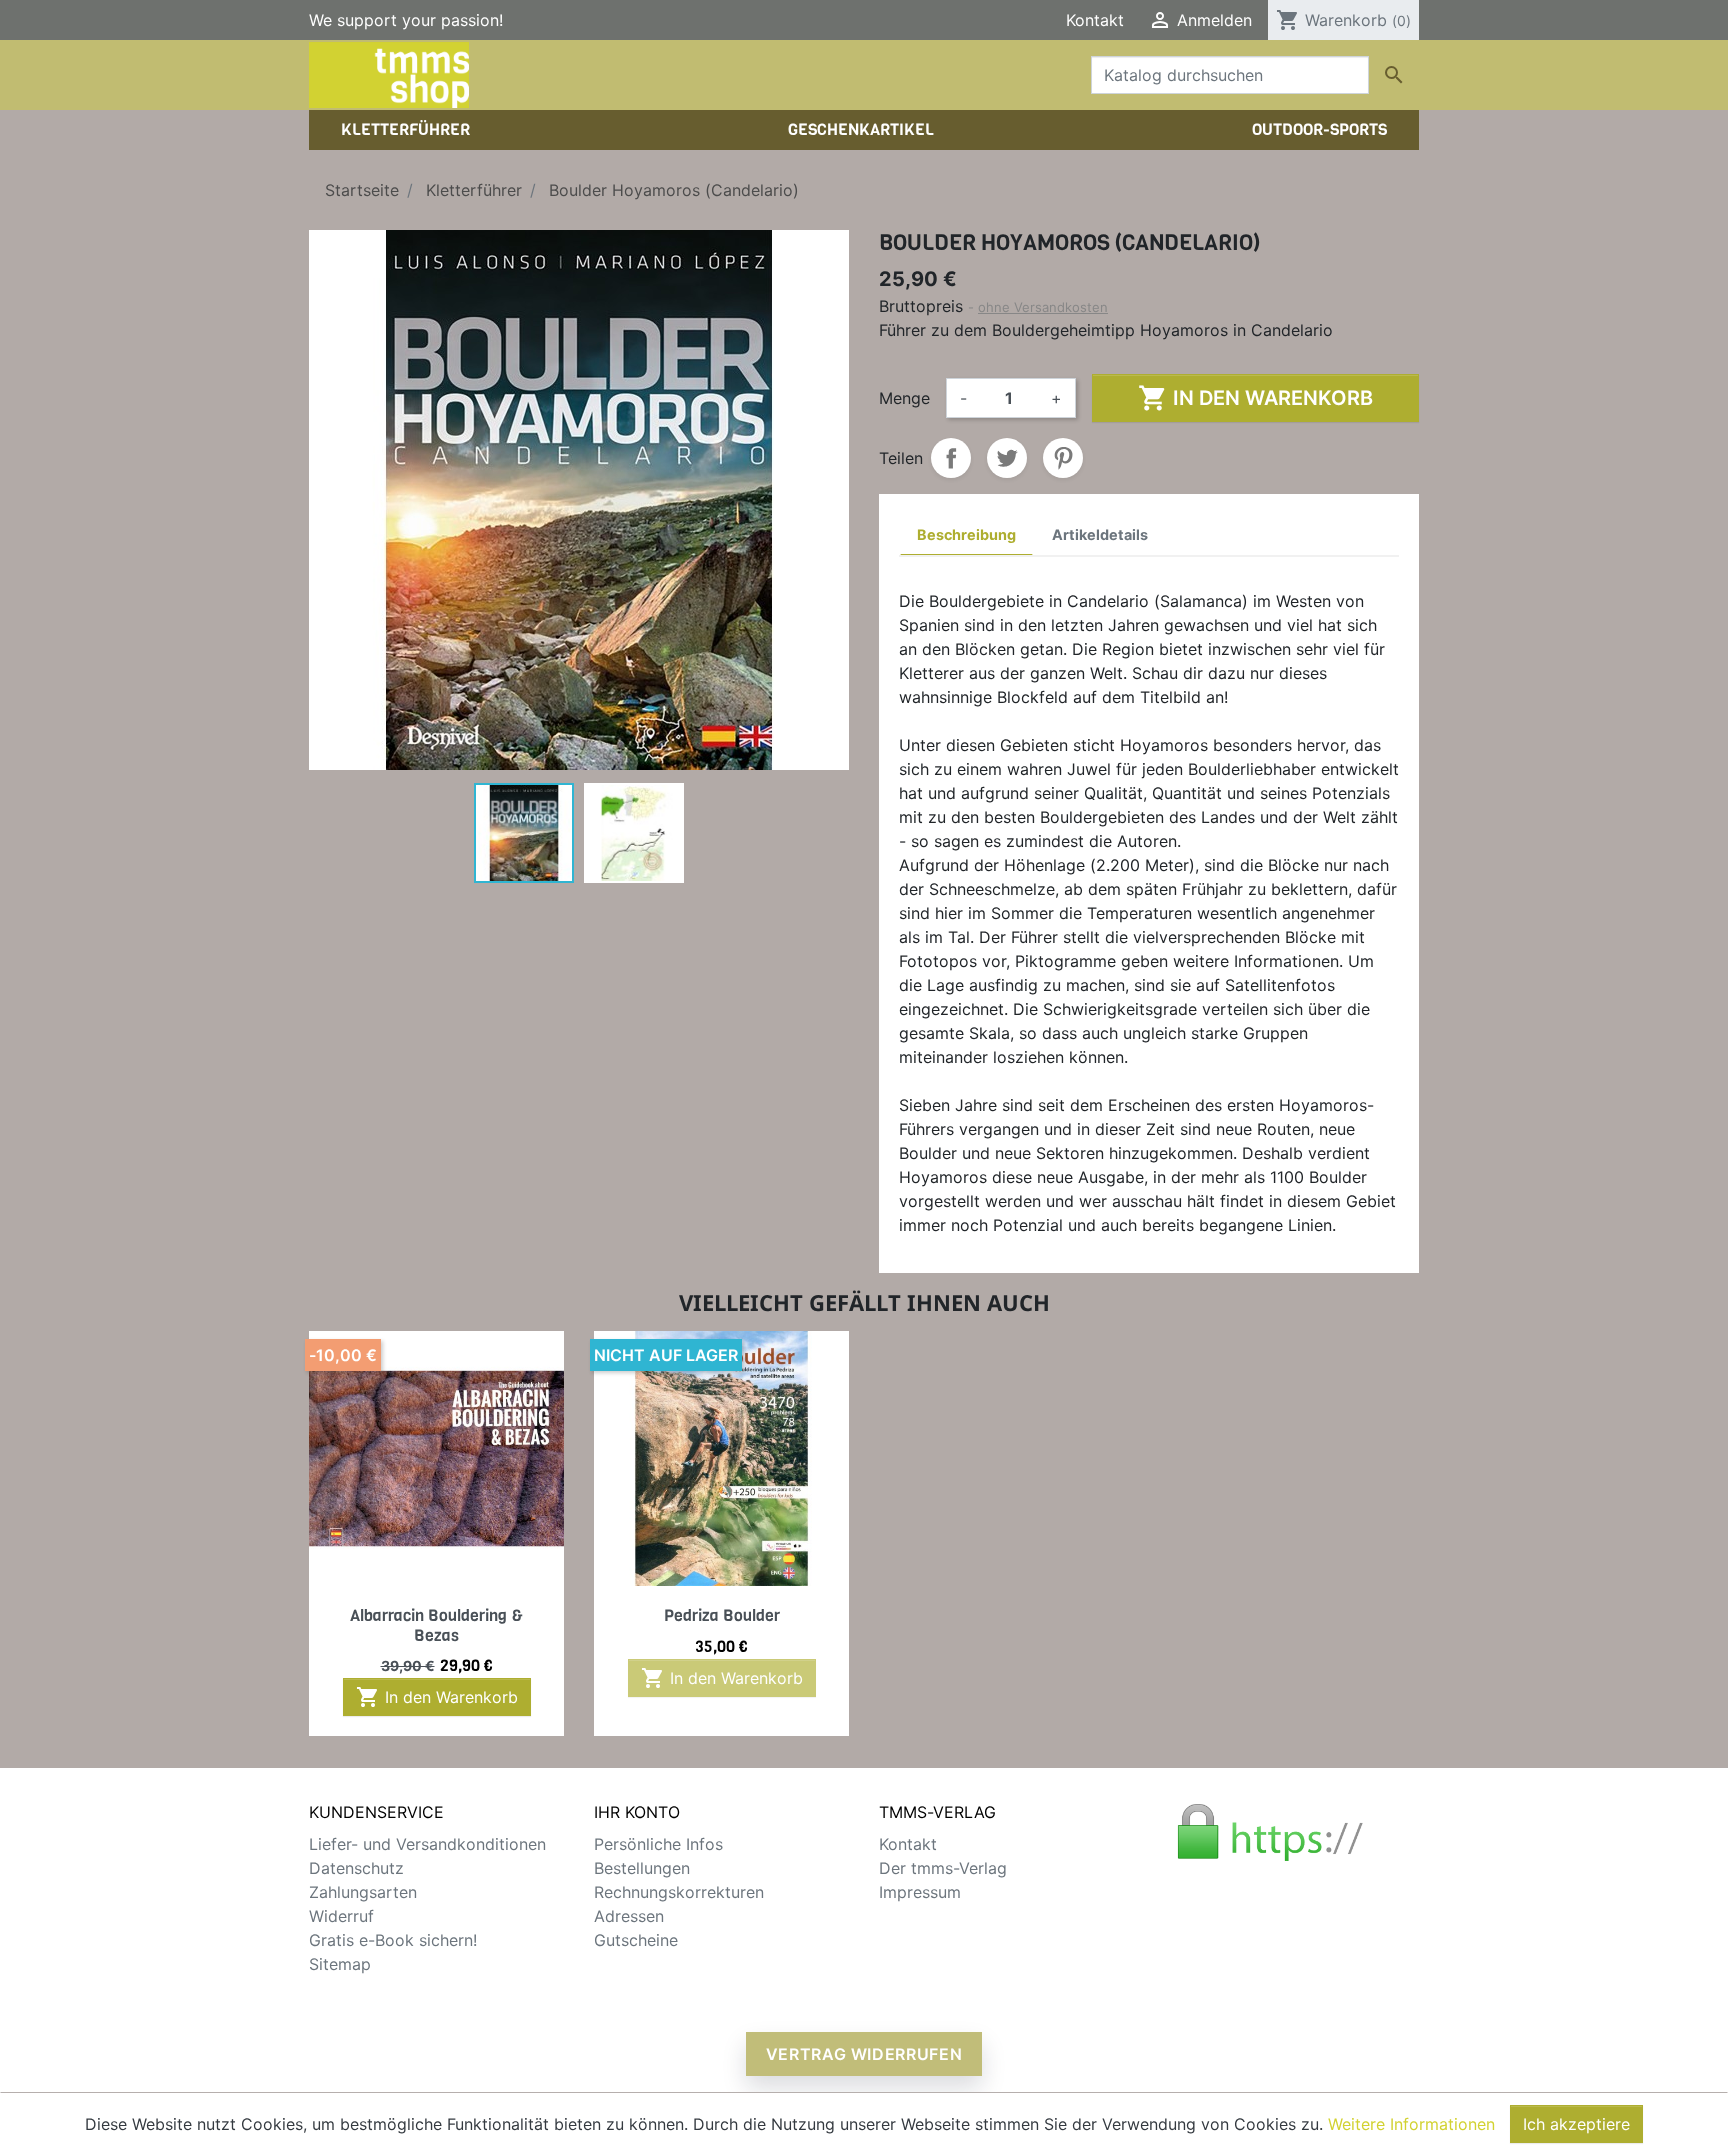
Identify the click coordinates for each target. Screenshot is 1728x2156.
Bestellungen (642, 1868)
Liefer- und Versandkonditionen (427, 1844)
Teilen (951, 458)
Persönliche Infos (658, 1844)
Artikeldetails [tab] (1100, 534)
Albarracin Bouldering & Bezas (436, 1625)
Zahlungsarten (363, 1892)
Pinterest (1063, 458)
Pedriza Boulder (722, 1615)
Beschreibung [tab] (966, 534)
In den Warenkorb (1255, 398)
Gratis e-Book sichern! (393, 1940)
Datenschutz (356, 1868)
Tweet (1007, 458)
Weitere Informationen (1411, 2124)
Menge (904, 398)
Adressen (629, 1916)
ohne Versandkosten (1043, 307)
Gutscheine (636, 1940)
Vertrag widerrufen (864, 2054)
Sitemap (340, 1964)
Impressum (920, 1892)
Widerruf (341, 1916)
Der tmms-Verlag (943, 1868)
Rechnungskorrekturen (679, 1892)
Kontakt (1095, 20)
